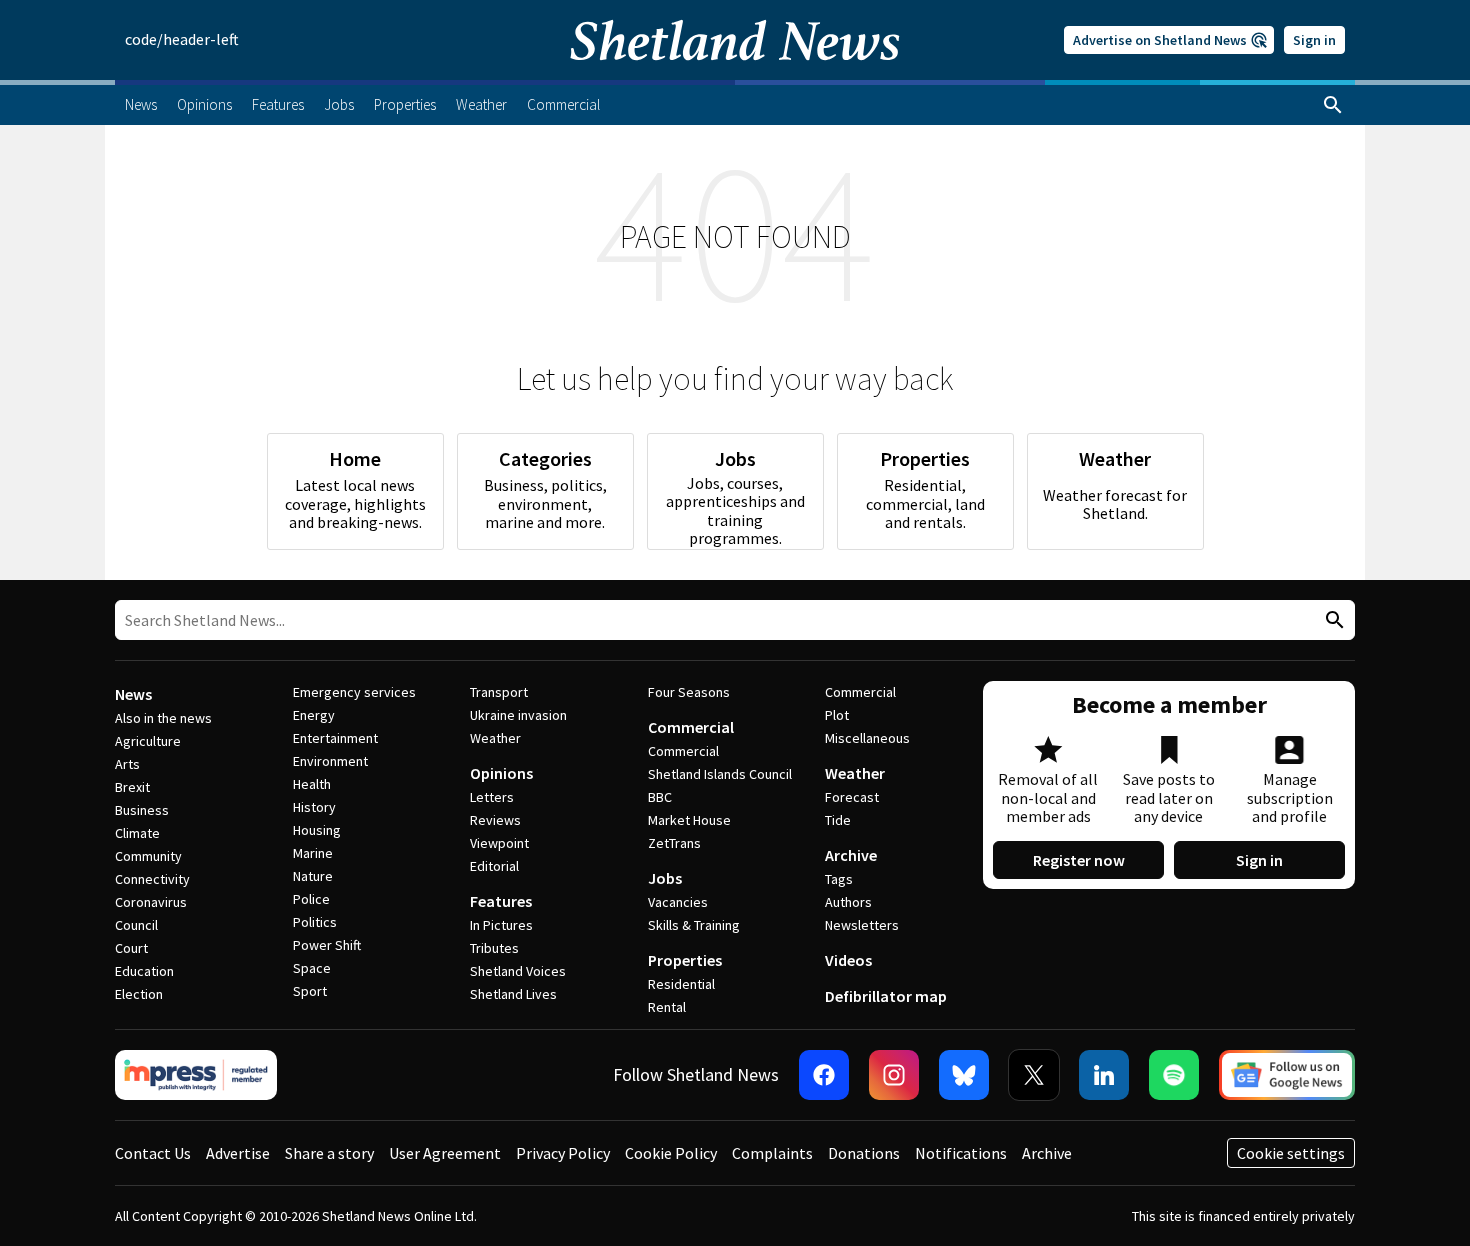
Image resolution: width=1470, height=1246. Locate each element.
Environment (330, 761)
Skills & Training (694, 925)
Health (312, 784)
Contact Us (153, 1153)
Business (142, 810)
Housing (317, 830)
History (314, 807)
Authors (848, 902)
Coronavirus (151, 902)
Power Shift (327, 945)
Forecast (852, 797)
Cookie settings (1291, 1153)
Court (131, 948)
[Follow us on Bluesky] (964, 1075)
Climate (137, 833)
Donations (864, 1153)
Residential (681, 984)
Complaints (772, 1153)
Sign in (1314, 40)
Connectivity (152, 879)
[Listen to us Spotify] (1174, 1075)
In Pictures (501, 925)
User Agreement (445, 1153)
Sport (310, 991)
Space (312, 968)
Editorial (494, 866)
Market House (689, 820)
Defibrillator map (886, 996)
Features (501, 901)
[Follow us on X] (1034, 1075)
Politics (315, 922)
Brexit (132, 787)
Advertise (238, 1153)
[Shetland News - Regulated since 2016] (196, 1075)
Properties (685, 960)
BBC (660, 797)
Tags (839, 879)
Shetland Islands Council (720, 774)
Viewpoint (499, 843)
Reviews (495, 820)
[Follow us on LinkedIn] (1104, 1075)
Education (144, 971)
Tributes (494, 948)
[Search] (1333, 105)
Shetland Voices (518, 971)
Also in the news (163, 718)
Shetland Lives (513, 994)
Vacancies (678, 902)
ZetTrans (674, 843)
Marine (313, 853)
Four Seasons (689, 692)
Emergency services (354, 692)
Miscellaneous (867, 738)
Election (139, 994)
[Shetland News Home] (735, 74)
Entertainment (335, 738)
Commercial (691, 727)
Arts (127, 764)
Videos (848, 960)
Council (136, 925)
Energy (314, 715)
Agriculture (148, 741)
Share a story (329, 1153)
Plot (837, 715)
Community (148, 856)
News (133, 694)
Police (311, 899)
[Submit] (1332, 620)
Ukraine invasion (518, 715)
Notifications (961, 1153)
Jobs (665, 878)
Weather (495, 738)
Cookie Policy (671, 1153)
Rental (667, 1007)
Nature (313, 876)
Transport (499, 692)
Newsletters (862, 925)
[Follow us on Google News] (1287, 1075)
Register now (1079, 860)
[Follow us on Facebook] (824, 1075)
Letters (492, 797)
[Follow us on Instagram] (894, 1075)
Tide (838, 820)
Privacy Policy (563, 1153)
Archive (851, 855)
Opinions (501, 773)
